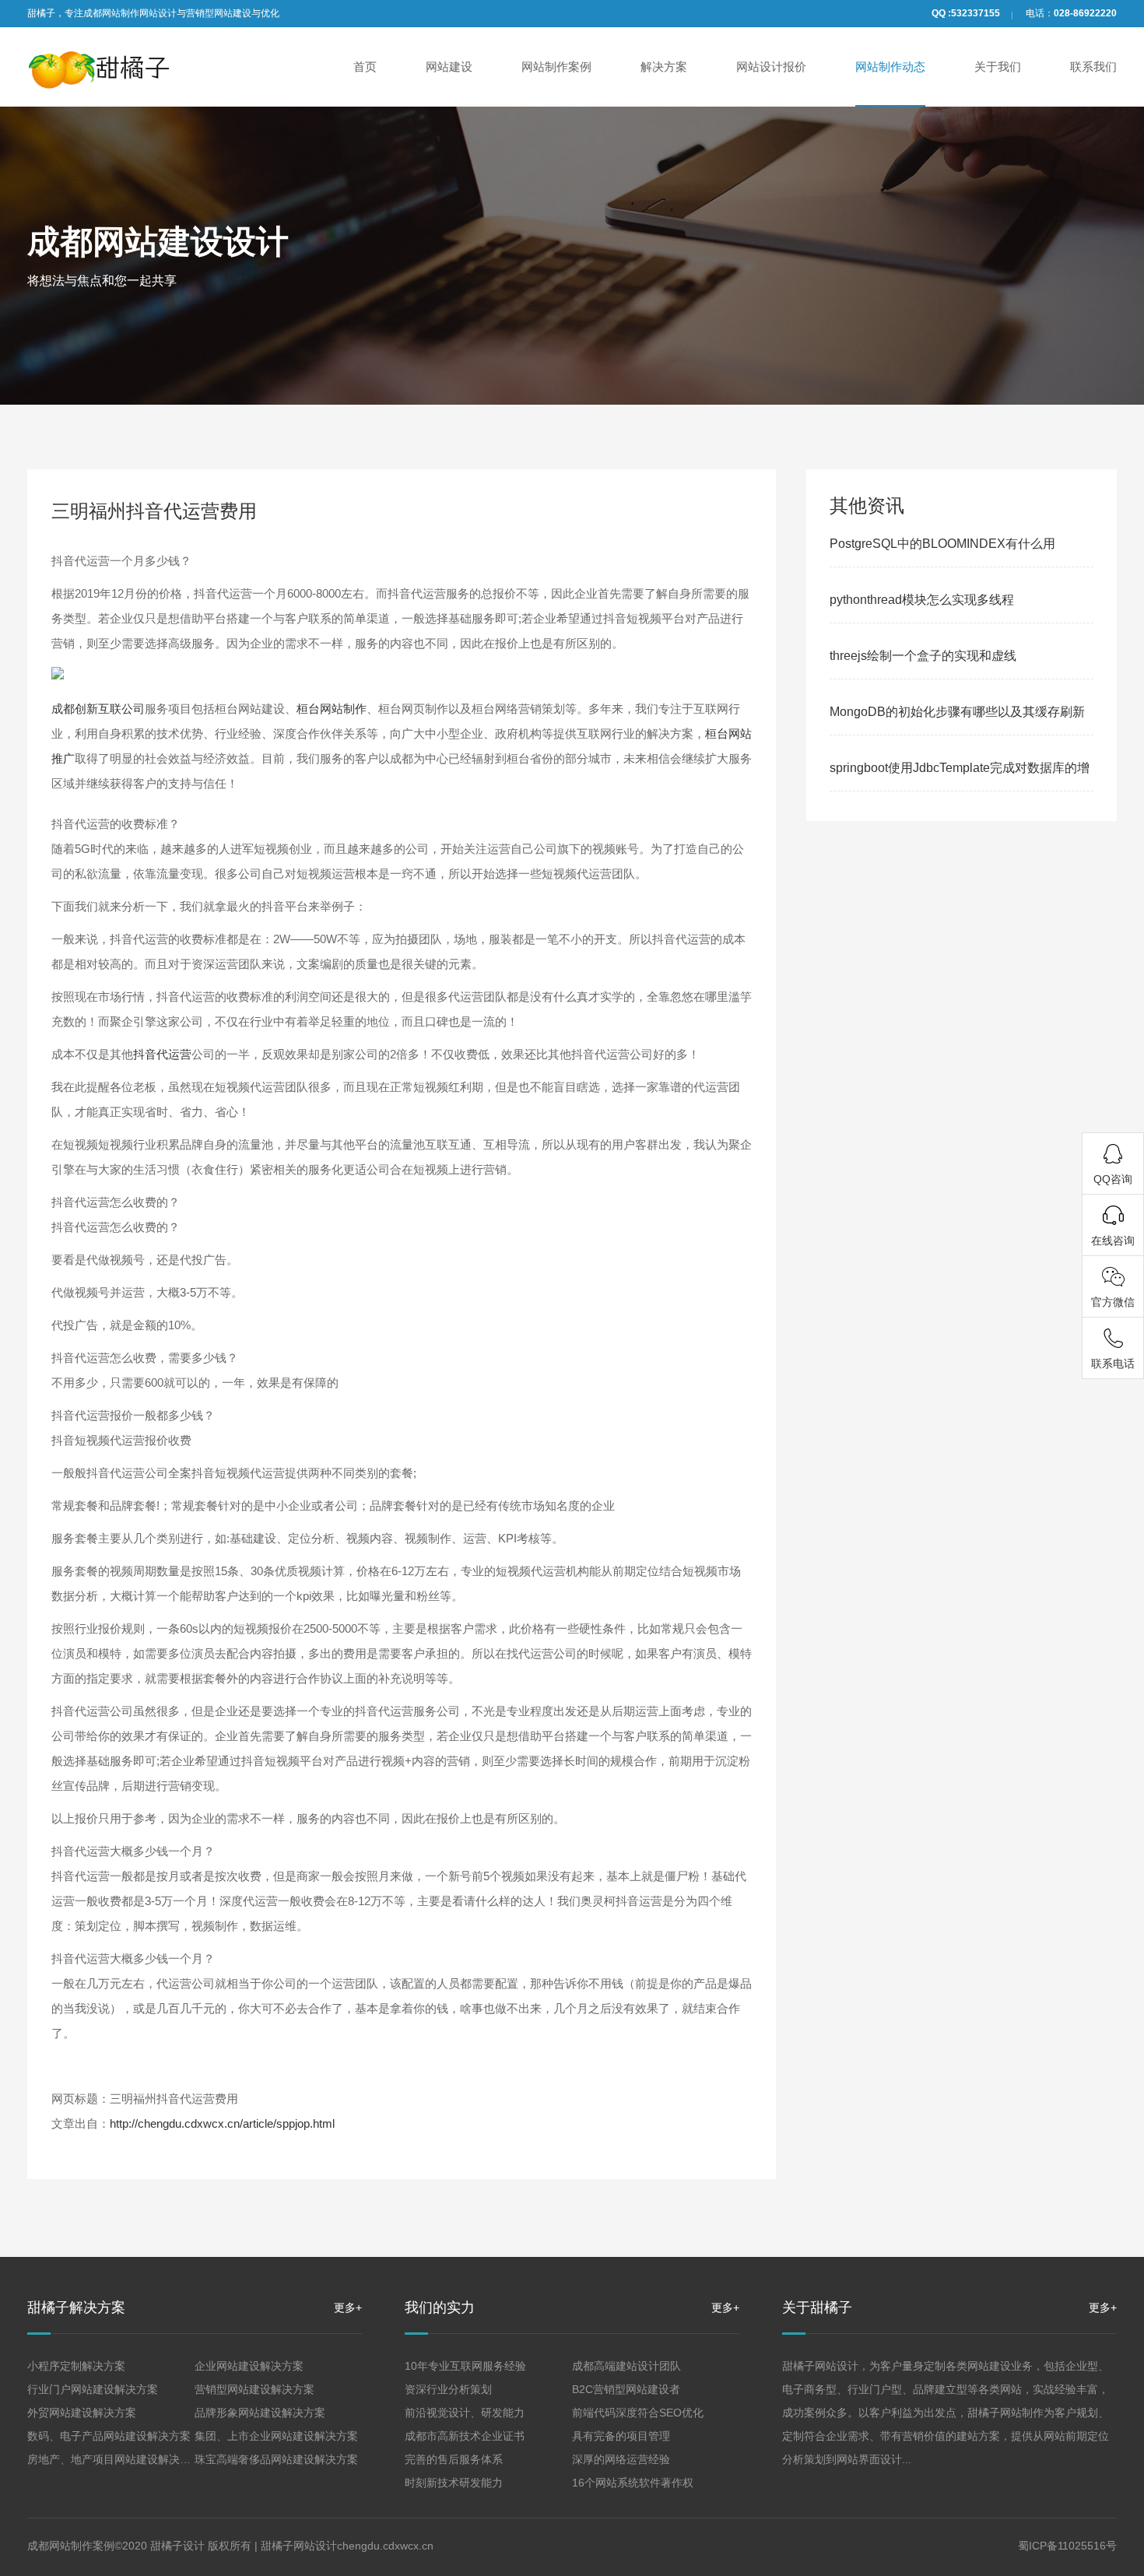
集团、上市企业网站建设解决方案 (276, 2436)
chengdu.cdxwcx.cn (385, 2546)
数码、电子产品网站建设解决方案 (109, 2436)
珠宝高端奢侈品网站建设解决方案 (276, 2459)
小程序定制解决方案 (76, 2366)
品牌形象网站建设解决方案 (260, 2413)
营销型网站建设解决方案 (254, 2389)
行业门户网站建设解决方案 (93, 2389)
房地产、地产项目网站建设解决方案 (114, 2459)
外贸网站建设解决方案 (82, 2413)
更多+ (348, 2308)
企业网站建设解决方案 (249, 2366)
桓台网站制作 (332, 709)
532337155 (976, 13)
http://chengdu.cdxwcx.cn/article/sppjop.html (222, 2123)
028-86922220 (1085, 13)
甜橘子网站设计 (299, 2546)
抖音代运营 (162, 1054)
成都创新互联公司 (98, 709)
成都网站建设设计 (158, 242)
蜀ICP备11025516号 (1067, 2546)
